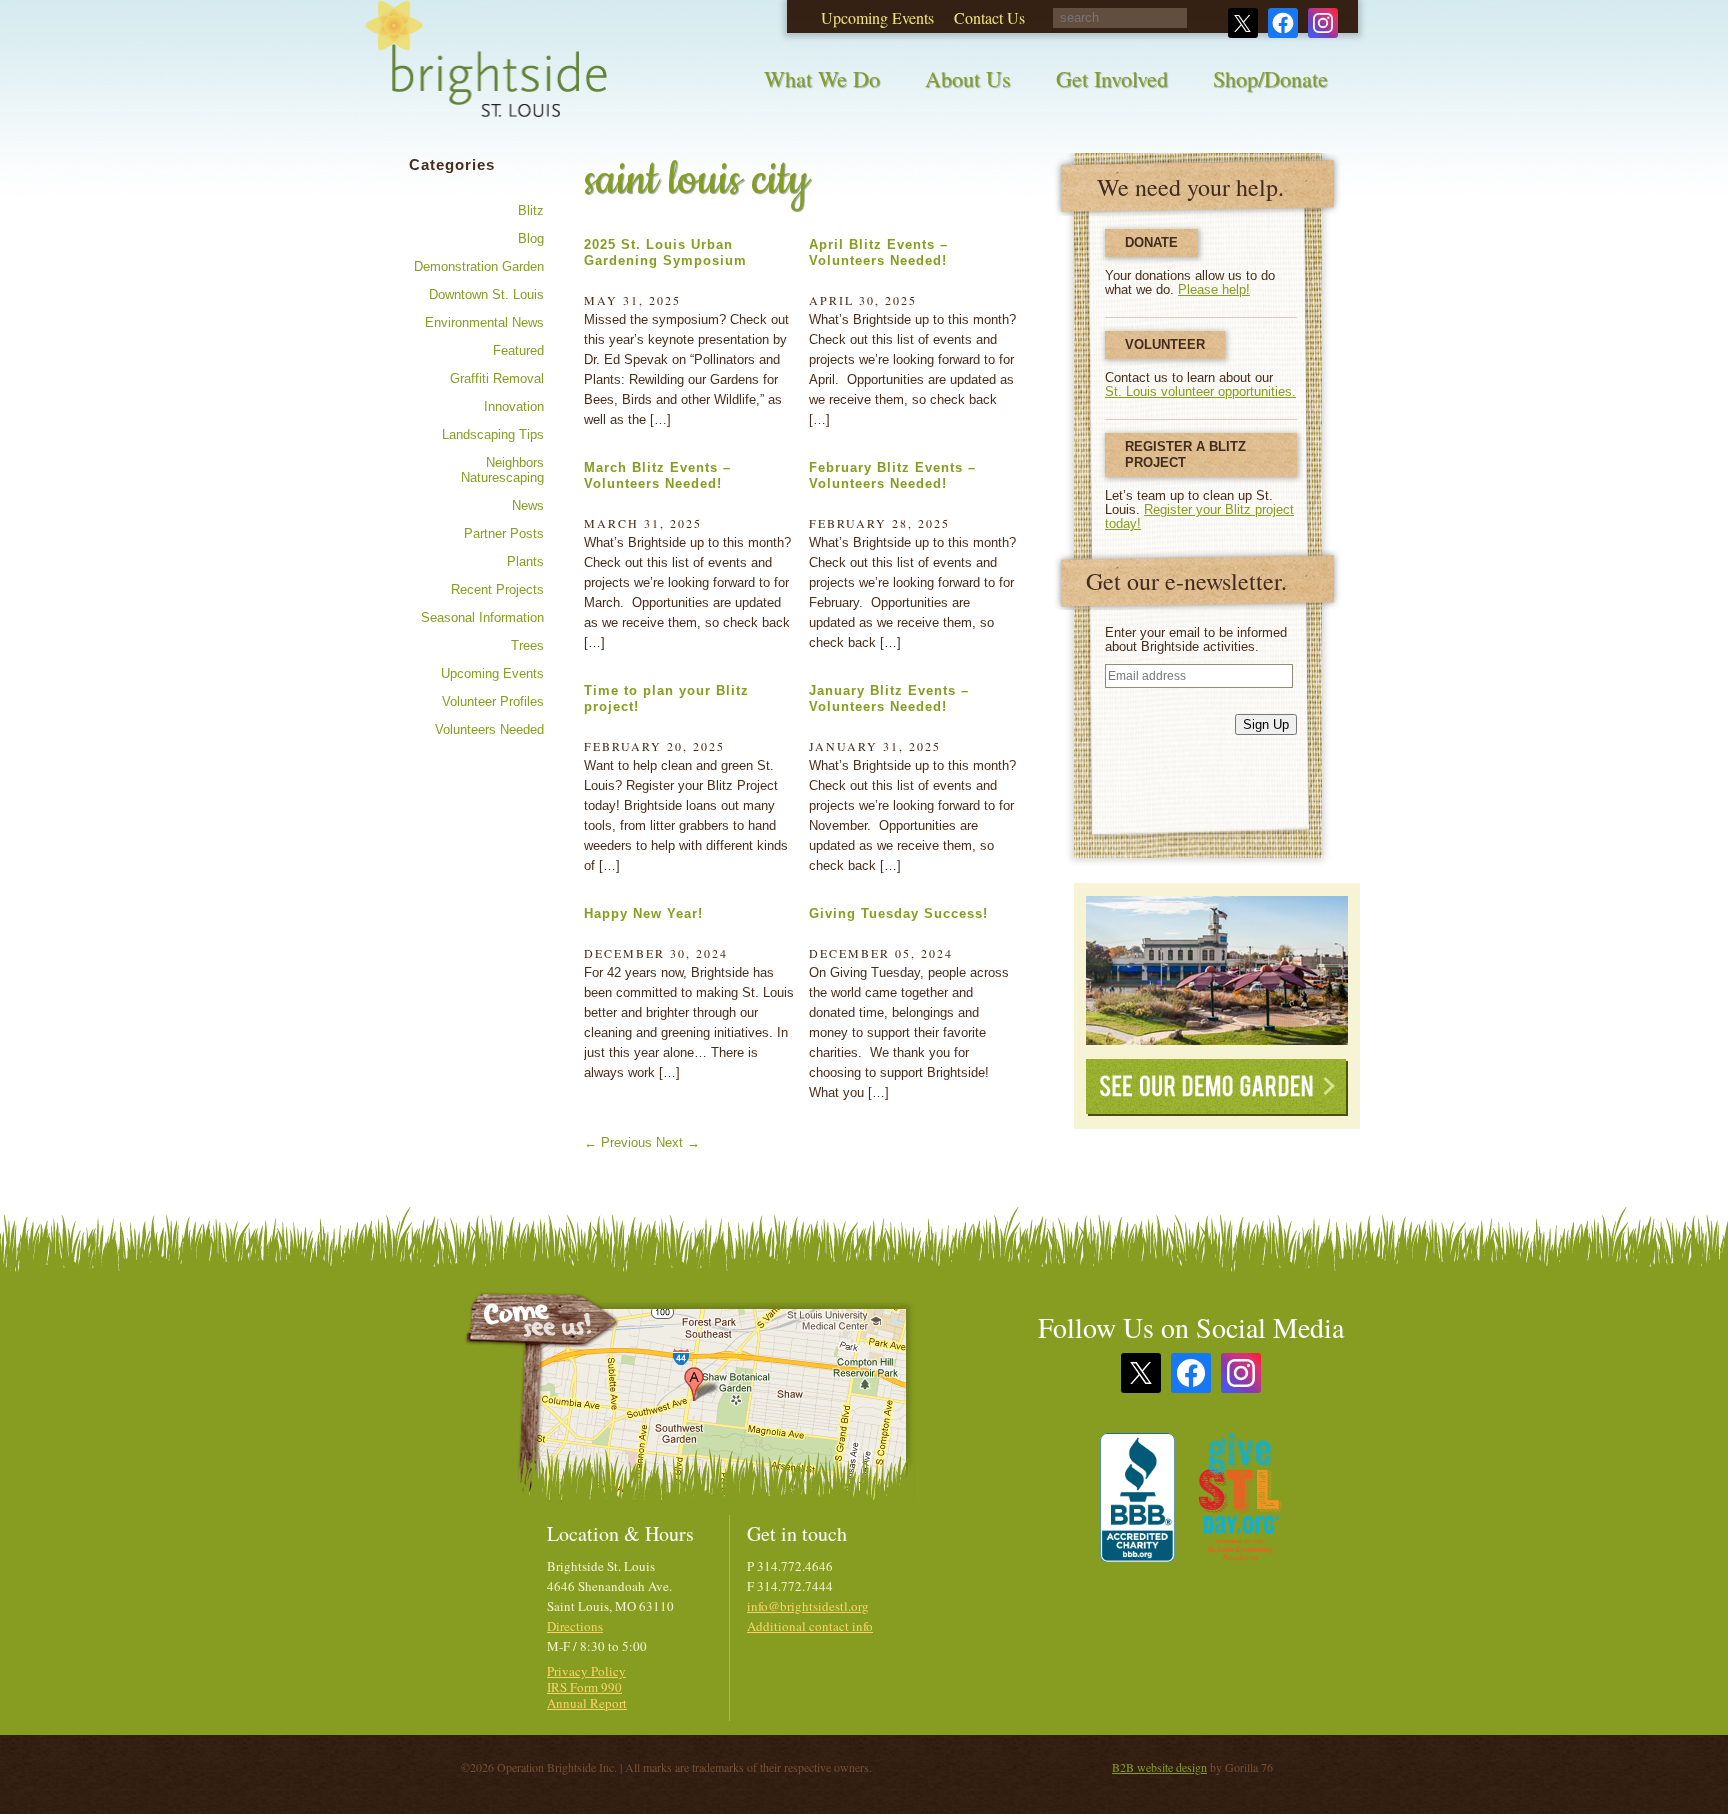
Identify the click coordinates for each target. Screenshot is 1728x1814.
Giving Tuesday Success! (898, 913)
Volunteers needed (489, 729)
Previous (618, 1142)
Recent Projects (497, 589)
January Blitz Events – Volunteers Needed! (889, 698)
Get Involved (1112, 78)
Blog (531, 238)
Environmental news (484, 322)
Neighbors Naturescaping (502, 470)
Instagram (1241, 1373)
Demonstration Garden (479, 266)
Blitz (531, 210)
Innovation (514, 406)
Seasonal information (482, 617)
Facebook (1191, 1373)
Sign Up (1266, 724)
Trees (527, 645)
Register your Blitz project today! (1199, 516)
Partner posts (504, 533)
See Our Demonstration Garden (1217, 970)
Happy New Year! (643, 913)
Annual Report (587, 1703)
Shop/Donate (1270, 78)
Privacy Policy (586, 1671)
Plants (525, 561)
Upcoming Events (492, 673)
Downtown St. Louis (486, 294)
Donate (1151, 242)
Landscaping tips (493, 434)
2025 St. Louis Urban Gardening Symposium (665, 252)
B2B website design (1159, 1767)
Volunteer (1165, 344)
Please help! (1214, 289)
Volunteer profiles (493, 701)
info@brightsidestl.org (808, 1606)
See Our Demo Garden (1217, 1087)
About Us (968, 78)
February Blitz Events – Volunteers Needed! (892, 475)
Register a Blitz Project (1185, 454)
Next (678, 1142)
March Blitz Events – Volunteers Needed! (657, 475)
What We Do (822, 78)
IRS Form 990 (584, 1687)
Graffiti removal (497, 378)
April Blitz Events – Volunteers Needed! (878, 252)
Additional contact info (810, 1626)
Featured (518, 350)
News (528, 505)
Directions (575, 1626)
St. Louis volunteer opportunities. (1200, 391)
